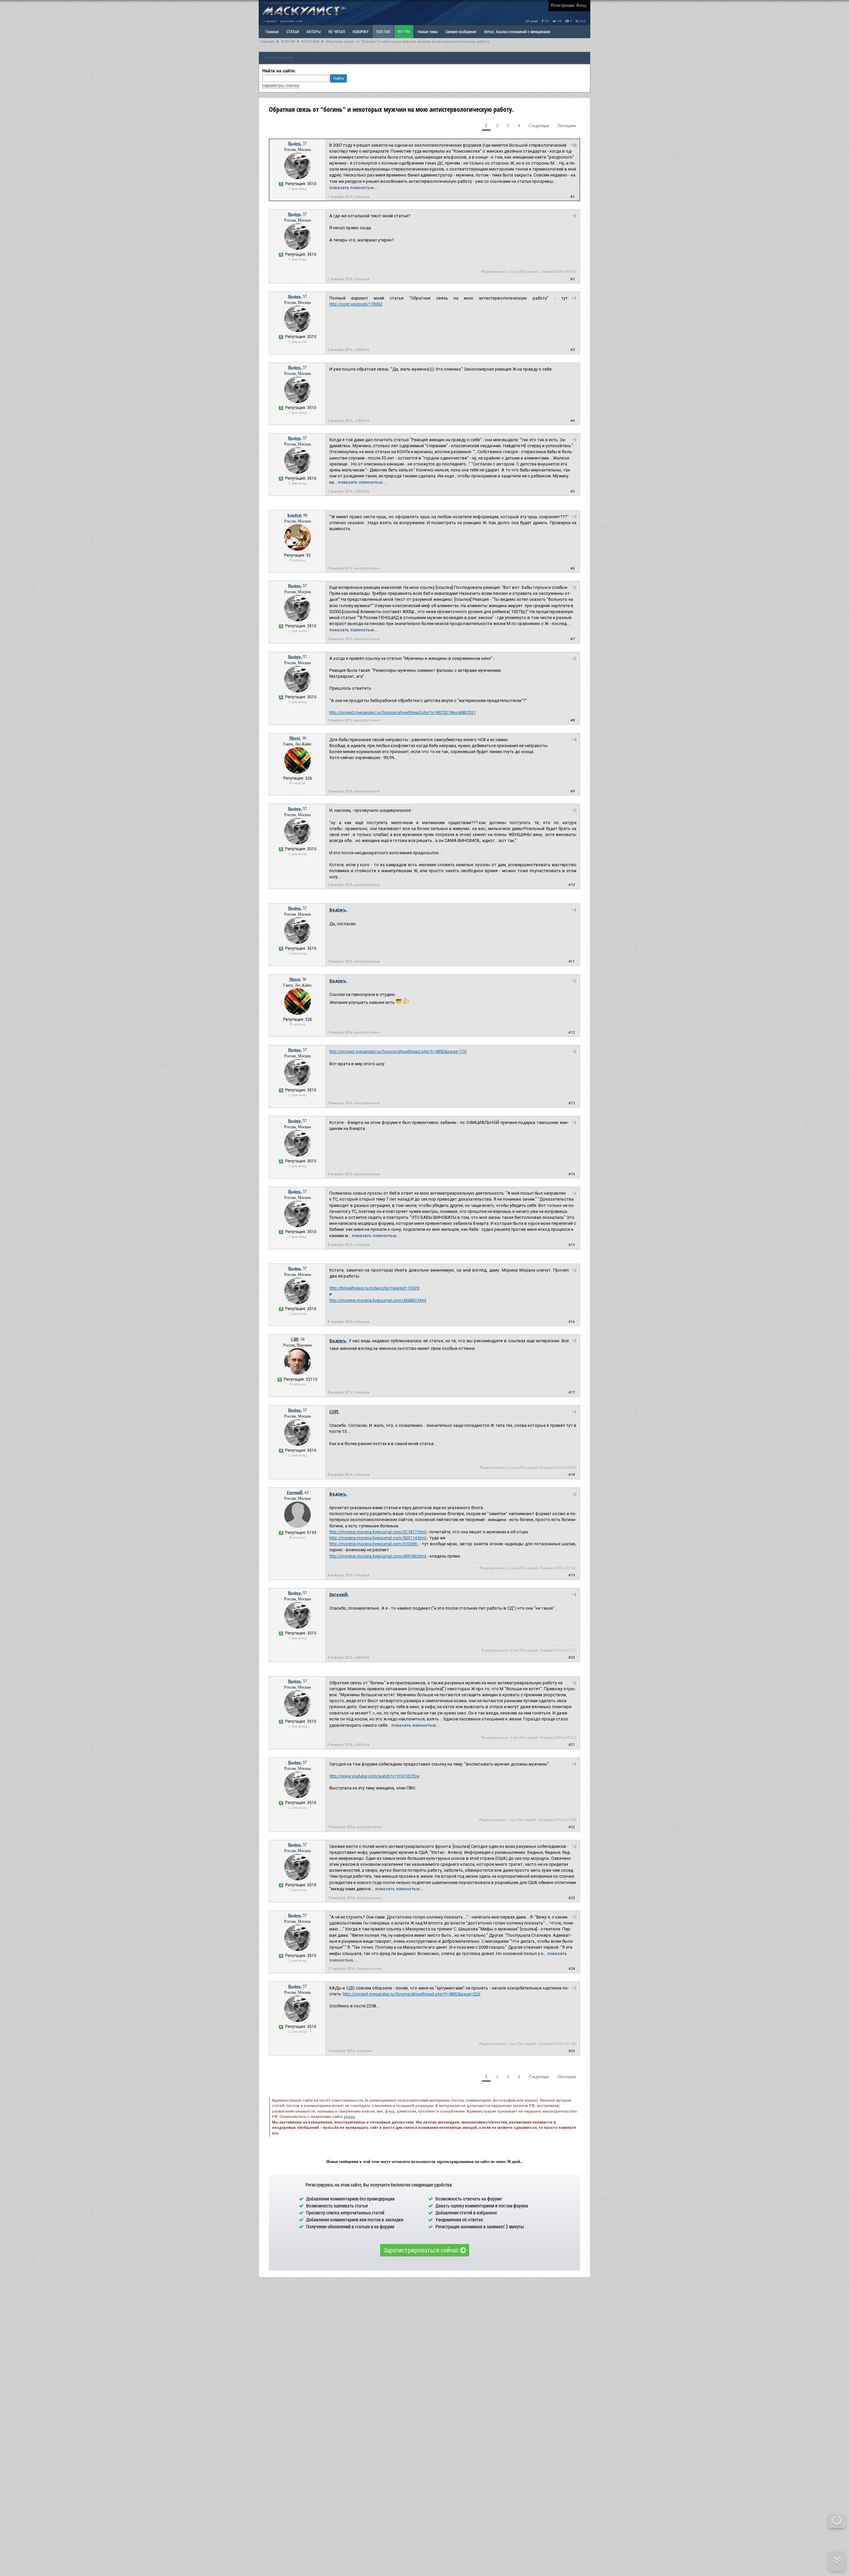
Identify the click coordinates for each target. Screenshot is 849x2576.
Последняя (567, 126)
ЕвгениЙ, (339, 1595)
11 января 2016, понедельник (355, 1969)
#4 (573, 421)
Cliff (295, 1339)
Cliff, (334, 1412)
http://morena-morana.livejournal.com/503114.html (378, 1538)
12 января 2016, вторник (350, 2051)
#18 (572, 1475)
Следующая (539, 126)
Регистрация (562, 5)
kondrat (294, 515)
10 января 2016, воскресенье (355, 1827)
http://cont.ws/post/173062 (356, 304)
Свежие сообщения (461, 32)
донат (534, 21)
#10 (572, 885)
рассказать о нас (291, 21)
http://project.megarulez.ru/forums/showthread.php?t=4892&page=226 (412, 1994)
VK (559, 21)
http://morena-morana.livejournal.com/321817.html (378, 1532)
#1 (573, 197)
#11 (572, 962)
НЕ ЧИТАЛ (337, 32)
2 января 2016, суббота (348, 350)
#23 (572, 1898)
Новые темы (428, 32)
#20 (572, 1658)
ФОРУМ (404, 32)
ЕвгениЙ (295, 1493)
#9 (573, 791)
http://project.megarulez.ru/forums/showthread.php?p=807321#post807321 (403, 712)
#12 (572, 1033)
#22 (572, 1827)
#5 (573, 491)
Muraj (295, 738)
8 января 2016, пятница (349, 1245)
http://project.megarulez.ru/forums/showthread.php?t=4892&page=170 (398, 1051)
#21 (572, 1745)
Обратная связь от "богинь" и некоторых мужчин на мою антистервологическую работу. (408, 42)
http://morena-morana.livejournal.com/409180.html (378, 1556)
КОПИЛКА (310, 42)
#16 (572, 1322)
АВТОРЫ (314, 32)
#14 (572, 1174)
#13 (572, 1103)
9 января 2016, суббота (348, 1658)
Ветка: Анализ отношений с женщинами (517, 32)
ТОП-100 (383, 32)
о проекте (270, 21)
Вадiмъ (294, 144)
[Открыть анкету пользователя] (297, 178)
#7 (573, 639)
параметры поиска (281, 85)
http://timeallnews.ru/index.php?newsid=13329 (374, 1288)
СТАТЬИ (293, 32)
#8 (573, 720)
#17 (572, 1392)
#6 (573, 568)
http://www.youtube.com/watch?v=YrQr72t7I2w (374, 1776)
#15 (572, 1245)
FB (546, 21)
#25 (572, 2051)
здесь (349, 2117)
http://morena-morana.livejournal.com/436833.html (378, 1300)
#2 (573, 279)
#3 (573, 350)
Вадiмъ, (338, 910)
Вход (581, 5)
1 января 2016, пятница (349, 197)
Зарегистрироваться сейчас (422, 2250)
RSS (582, 21)
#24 (572, 1969)
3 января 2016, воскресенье (354, 568)
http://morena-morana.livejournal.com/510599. (374, 1544)
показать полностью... (354, 188)
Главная (267, 42)
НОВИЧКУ (360, 32)
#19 (572, 1575)
